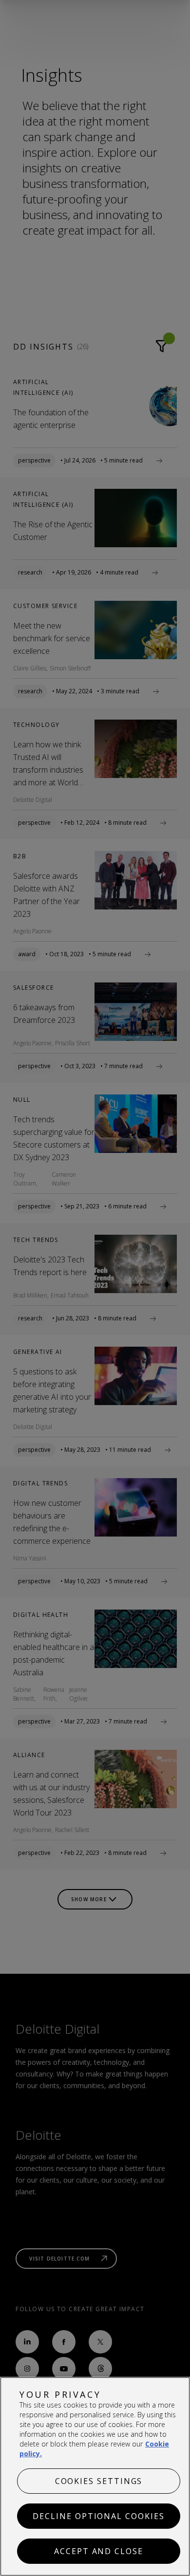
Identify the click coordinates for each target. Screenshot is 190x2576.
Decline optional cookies (98, 2516)
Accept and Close (99, 2551)
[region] (95, 2476)
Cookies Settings (99, 2481)
